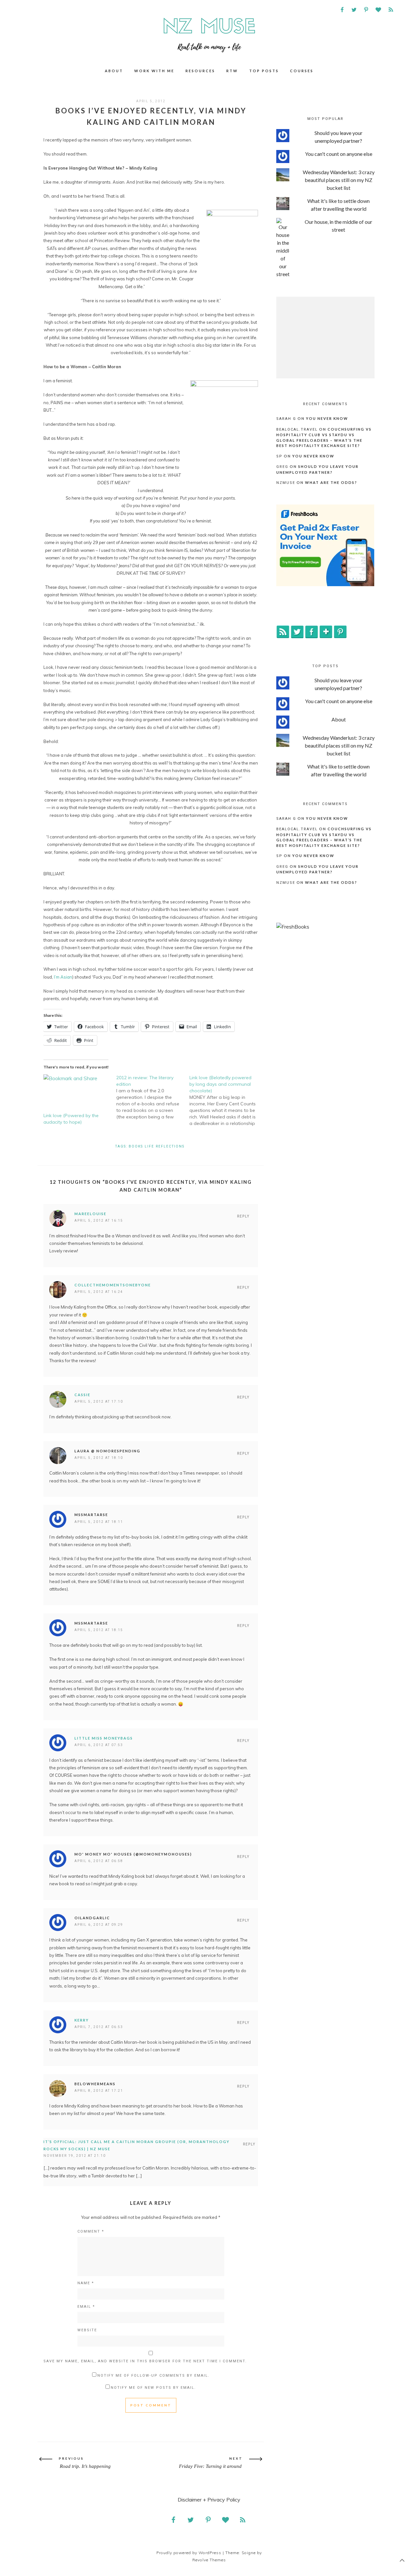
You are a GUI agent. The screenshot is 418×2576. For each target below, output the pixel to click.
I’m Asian (63, 977)
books (136, 1146)
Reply (243, 1216)
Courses (302, 71)
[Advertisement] (325, 338)
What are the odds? (331, 482)
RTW (232, 71)
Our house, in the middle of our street (338, 226)
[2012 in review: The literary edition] (153, 1097)
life (149, 1146)
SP (279, 456)
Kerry (82, 2020)
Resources (200, 71)
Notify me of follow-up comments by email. (153, 2376)
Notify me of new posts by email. (153, 2388)
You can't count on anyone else (339, 154)
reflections (170, 1146)
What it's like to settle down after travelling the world (338, 205)
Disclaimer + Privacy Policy (209, 2500)
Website (87, 2330)
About (114, 71)
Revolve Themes (209, 2560)
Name (86, 2283)
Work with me (154, 71)
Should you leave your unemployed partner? (338, 137)
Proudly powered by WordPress (189, 2553)
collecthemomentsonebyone (113, 1285)
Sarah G (286, 419)
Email (86, 2307)
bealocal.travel (297, 429)
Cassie (82, 1395)
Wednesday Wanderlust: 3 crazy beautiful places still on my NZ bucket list (339, 180)
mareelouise (90, 1214)
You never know (327, 418)
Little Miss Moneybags (104, 1738)
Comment (91, 2231)
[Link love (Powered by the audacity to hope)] (77, 1093)
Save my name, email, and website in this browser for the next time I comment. (145, 2361)
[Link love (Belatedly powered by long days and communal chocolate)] (226, 1100)
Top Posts (264, 71)
